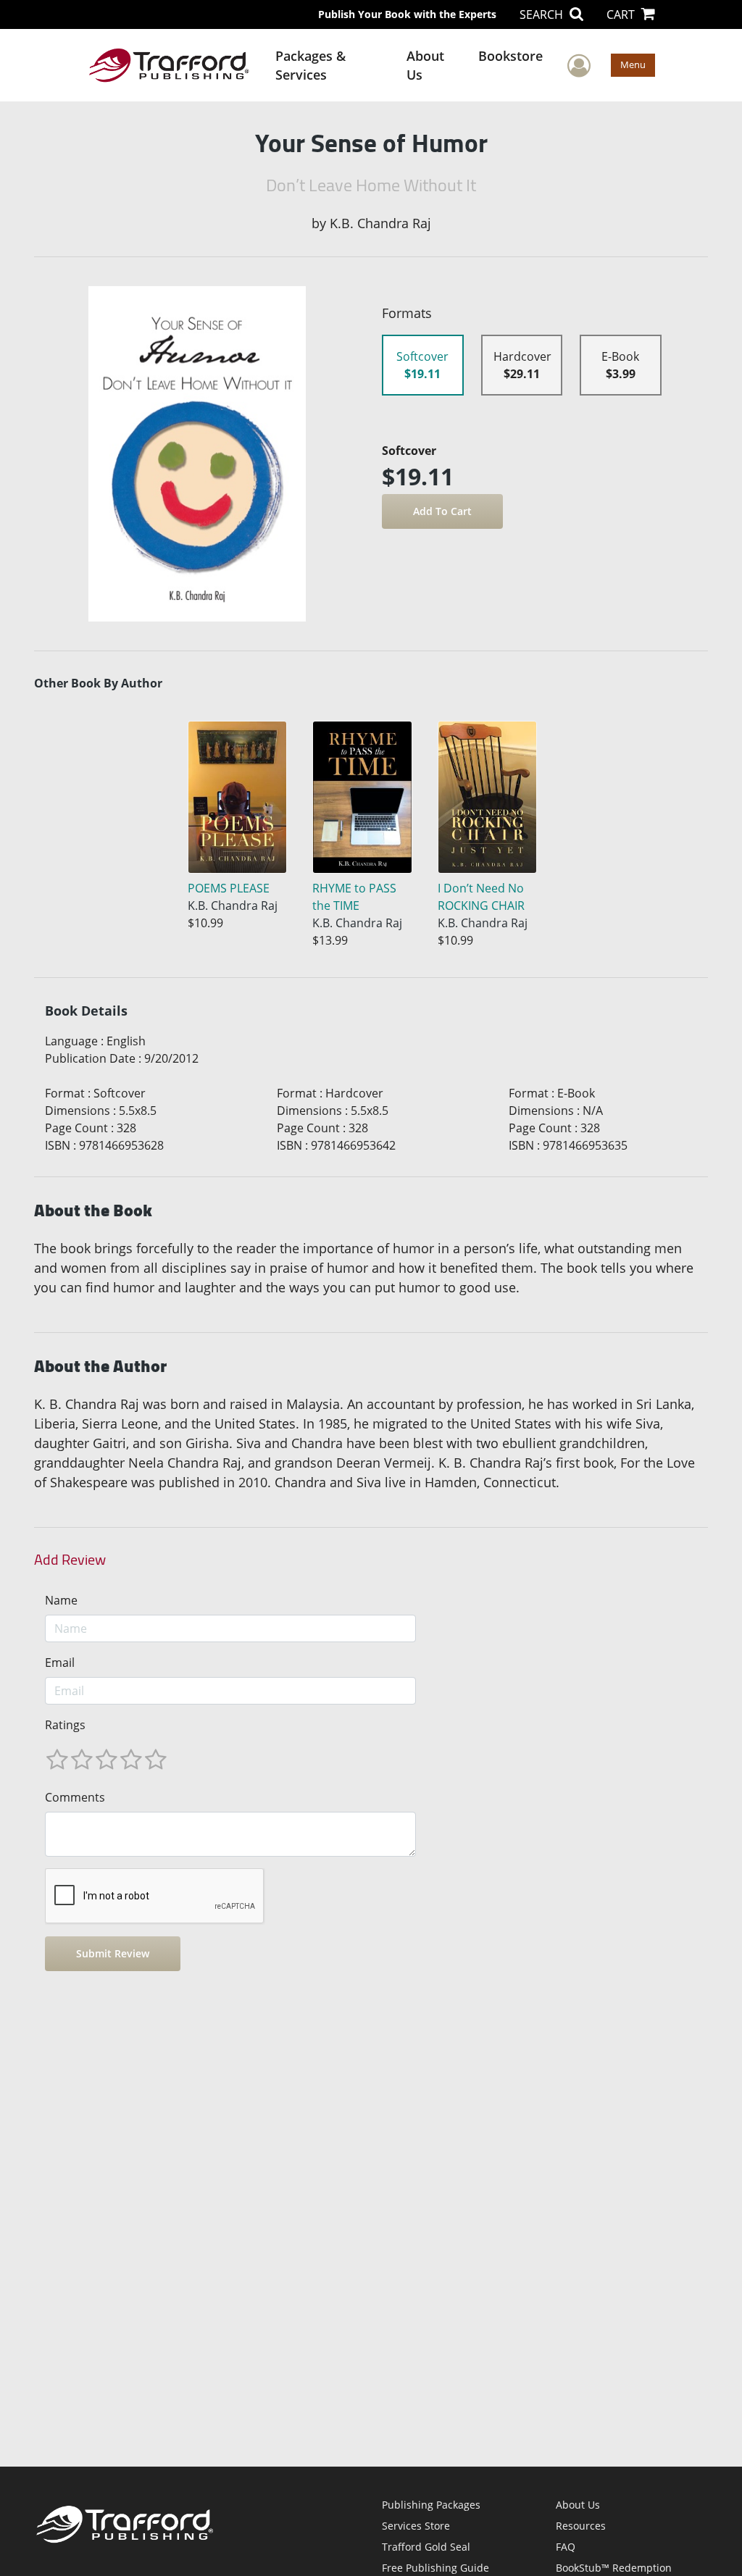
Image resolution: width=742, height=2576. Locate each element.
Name (61, 1600)
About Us (425, 65)
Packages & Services (310, 65)
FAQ (566, 2547)
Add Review (70, 1560)
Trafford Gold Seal (426, 2547)
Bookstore (510, 56)
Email (60, 1663)
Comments (75, 1797)
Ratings (65, 1725)
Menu (633, 64)
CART (622, 14)
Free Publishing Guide (435, 2568)
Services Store (416, 2526)
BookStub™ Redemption (614, 2568)
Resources (581, 2526)
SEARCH (543, 14)
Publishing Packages (431, 2505)
